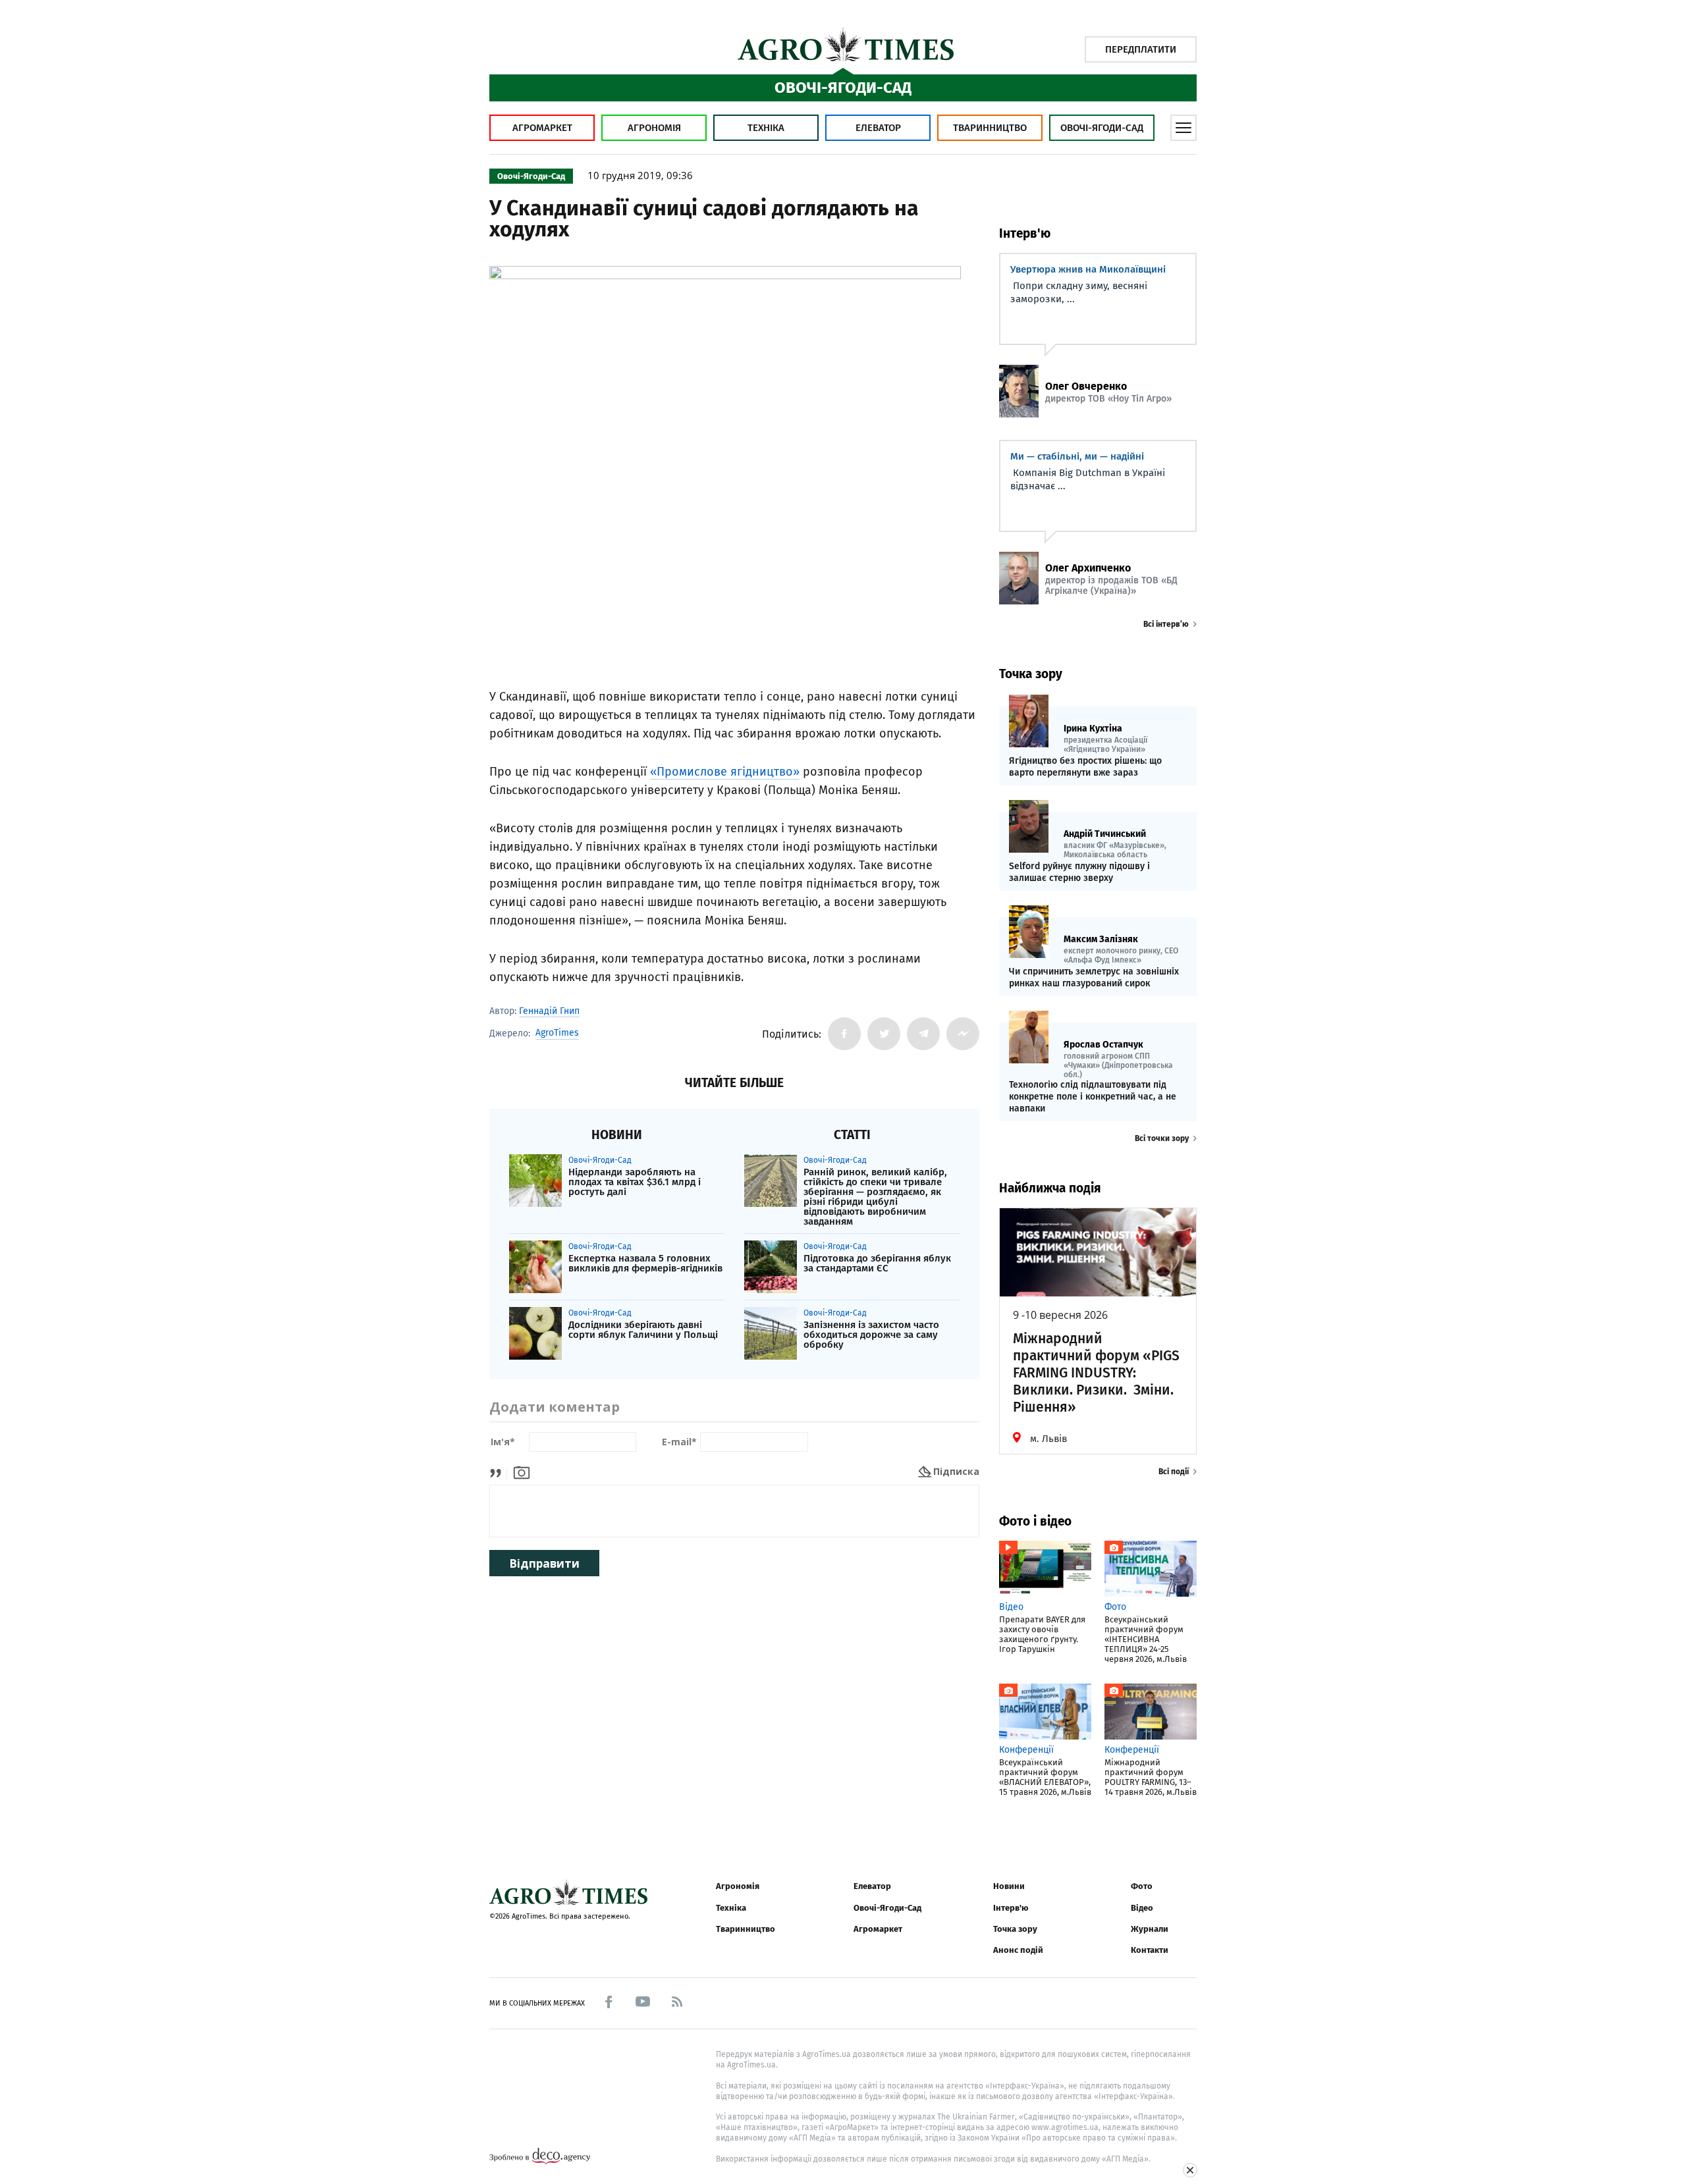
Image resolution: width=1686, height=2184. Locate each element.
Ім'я (503, 1442)
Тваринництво (990, 128)
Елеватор (878, 128)
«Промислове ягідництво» (725, 772)
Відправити (544, 1563)
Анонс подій (1018, 1950)
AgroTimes (557, 1033)
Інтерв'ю (1011, 1908)
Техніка (766, 128)
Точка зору (1015, 1929)
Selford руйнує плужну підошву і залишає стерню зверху (1079, 872)
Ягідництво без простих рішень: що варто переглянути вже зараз (1085, 767)
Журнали (1150, 1929)
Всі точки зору (1162, 1138)
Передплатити (1141, 49)
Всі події (1174, 1472)
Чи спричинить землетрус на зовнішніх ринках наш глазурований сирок (1094, 977)
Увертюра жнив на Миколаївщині (1088, 269)
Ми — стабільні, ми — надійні (1077, 456)
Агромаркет (542, 128)
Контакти (1150, 1950)
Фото (1142, 1886)
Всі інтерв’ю (1166, 624)
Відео (1142, 1908)
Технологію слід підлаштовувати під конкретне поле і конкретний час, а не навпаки (1093, 1097)
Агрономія (654, 128)
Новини (1009, 1886)
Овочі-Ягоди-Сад (1102, 128)
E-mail (679, 1442)
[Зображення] (522, 1471)
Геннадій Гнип (549, 1011)
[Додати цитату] (499, 1471)
